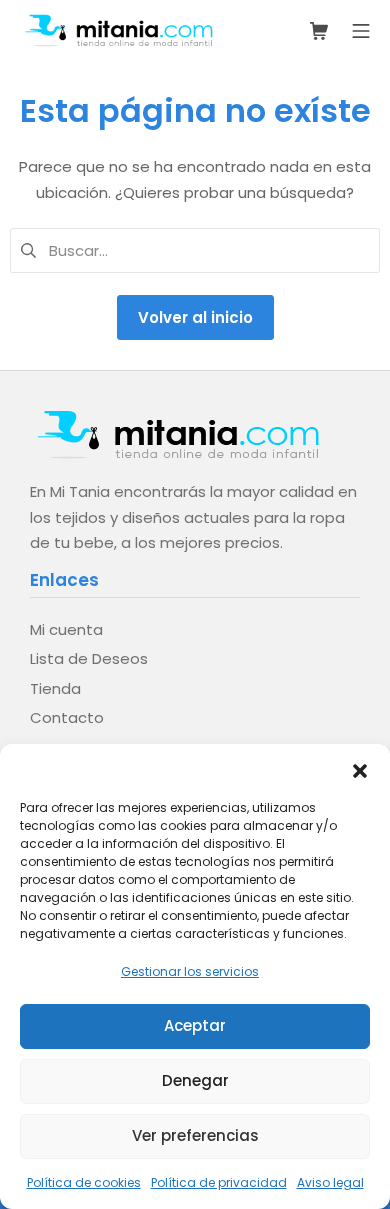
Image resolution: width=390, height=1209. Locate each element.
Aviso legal (330, 1182)
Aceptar (195, 1025)
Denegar (195, 1080)
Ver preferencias (195, 1135)
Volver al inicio (195, 317)
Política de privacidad (219, 1182)
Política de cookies (84, 1182)
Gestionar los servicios (190, 971)
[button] (360, 769)
